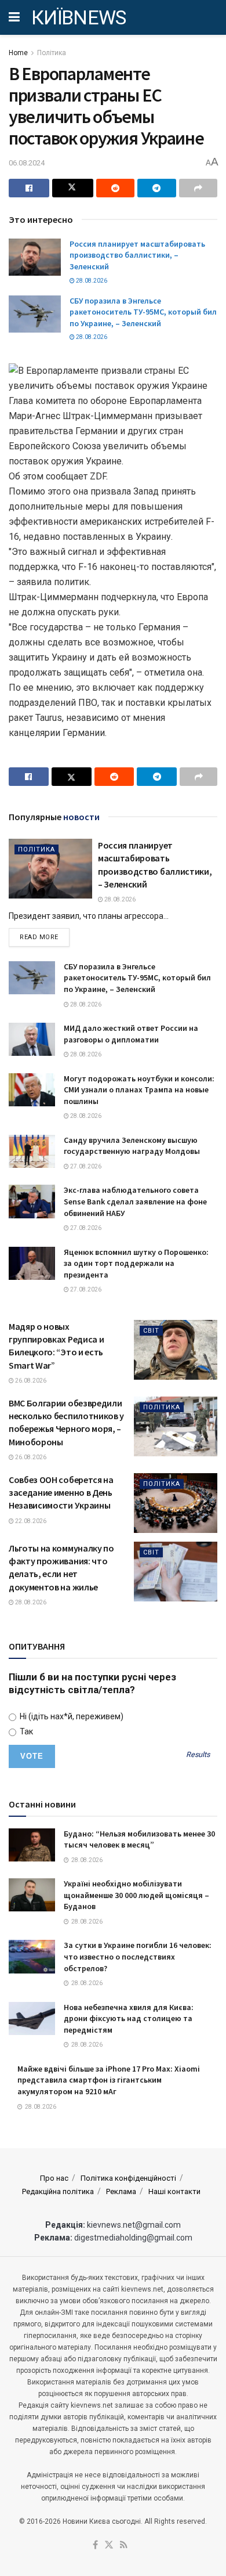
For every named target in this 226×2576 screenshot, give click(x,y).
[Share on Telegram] (156, 188)
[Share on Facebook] (29, 188)
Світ (151, 1331)
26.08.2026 (30, 1381)
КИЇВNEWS (79, 17)
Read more (45, 937)
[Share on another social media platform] (198, 188)
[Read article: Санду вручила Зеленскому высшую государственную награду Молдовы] (32, 1151)
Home (18, 53)
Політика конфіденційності (128, 2178)
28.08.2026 (91, 281)
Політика (52, 53)
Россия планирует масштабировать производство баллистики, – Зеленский (137, 255)
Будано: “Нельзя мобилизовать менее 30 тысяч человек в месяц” (139, 1839)
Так (25, 1731)
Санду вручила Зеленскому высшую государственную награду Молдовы (132, 1146)
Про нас (54, 2178)
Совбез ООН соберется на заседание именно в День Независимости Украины (61, 1493)
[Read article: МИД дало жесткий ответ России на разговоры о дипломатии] (32, 1039)
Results (198, 1755)
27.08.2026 (85, 1166)
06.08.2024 (27, 163)
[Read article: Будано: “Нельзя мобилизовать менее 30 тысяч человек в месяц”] (32, 1845)
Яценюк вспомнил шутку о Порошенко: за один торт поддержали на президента (136, 1263)
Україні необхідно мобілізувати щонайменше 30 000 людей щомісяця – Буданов (136, 1895)
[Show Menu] (14, 17)
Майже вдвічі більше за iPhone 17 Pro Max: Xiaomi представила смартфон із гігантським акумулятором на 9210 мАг (109, 2080)
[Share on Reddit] (115, 188)
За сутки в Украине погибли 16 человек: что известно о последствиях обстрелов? (138, 1956)
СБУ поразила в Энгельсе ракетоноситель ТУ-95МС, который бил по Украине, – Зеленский (143, 312)
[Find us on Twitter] (109, 2546)
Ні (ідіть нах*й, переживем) (71, 1716)
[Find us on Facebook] (95, 2546)
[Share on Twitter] (72, 188)
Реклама (121, 2191)
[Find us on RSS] (124, 2546)
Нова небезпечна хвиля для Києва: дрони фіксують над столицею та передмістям (129, 2018)
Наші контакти (174, 2191)
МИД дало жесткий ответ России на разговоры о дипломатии (131, 1034)
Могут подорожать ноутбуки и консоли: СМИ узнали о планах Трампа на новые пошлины (139, 1090)
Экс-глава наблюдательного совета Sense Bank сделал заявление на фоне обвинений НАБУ (135, 1201)
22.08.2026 (30, 1521)
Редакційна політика (58, 2191)
